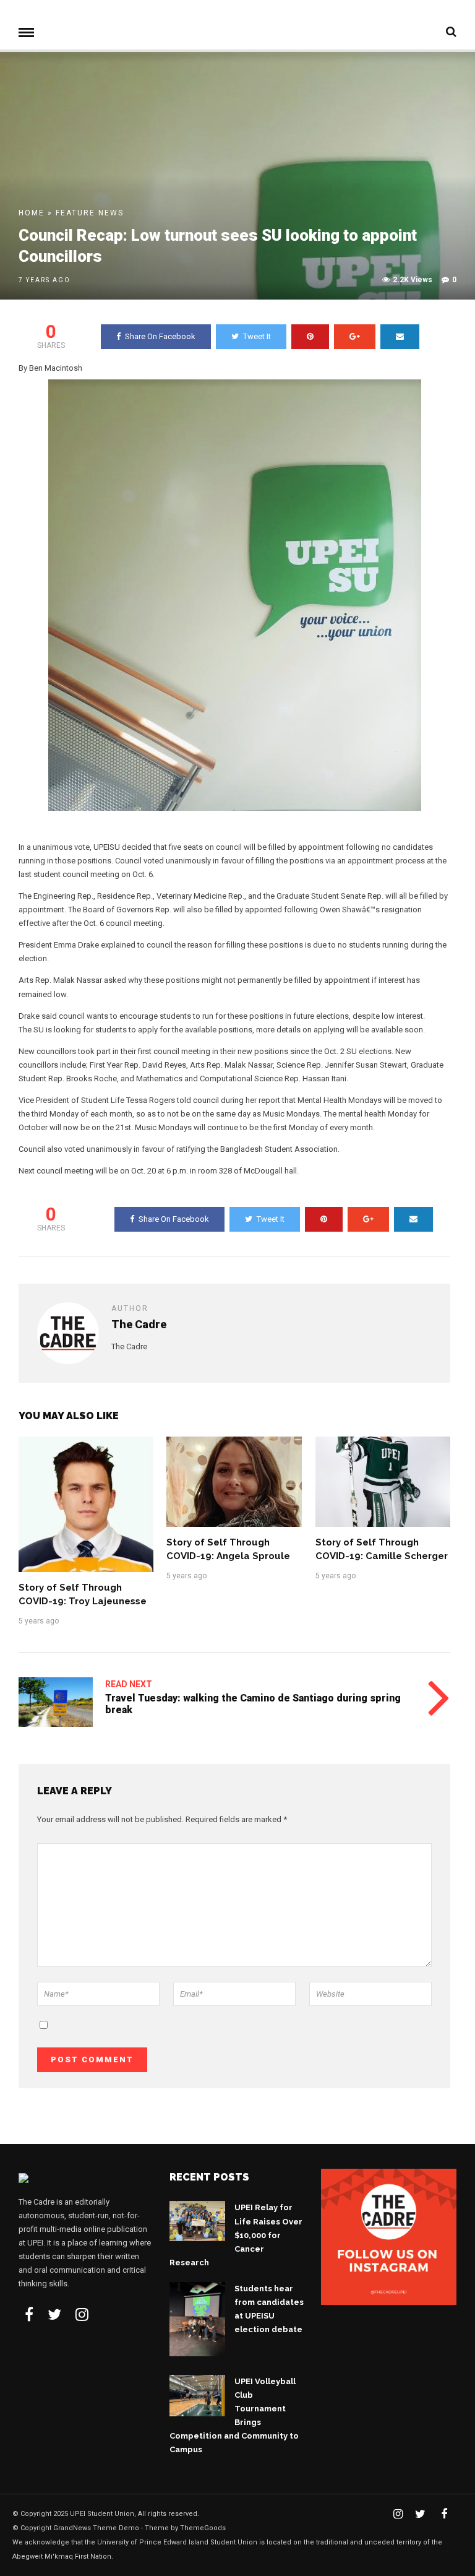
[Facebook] (29, 2314)
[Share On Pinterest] (310, 337)
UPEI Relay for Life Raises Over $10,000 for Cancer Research (236, 2235)
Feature (75, 213)
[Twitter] (54, 2314)
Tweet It (257, 336)
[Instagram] (82, 2314)
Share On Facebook (160, 336)
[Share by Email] (400, 337)
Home (32, 213)
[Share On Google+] (355, 337)
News (111, 213)
